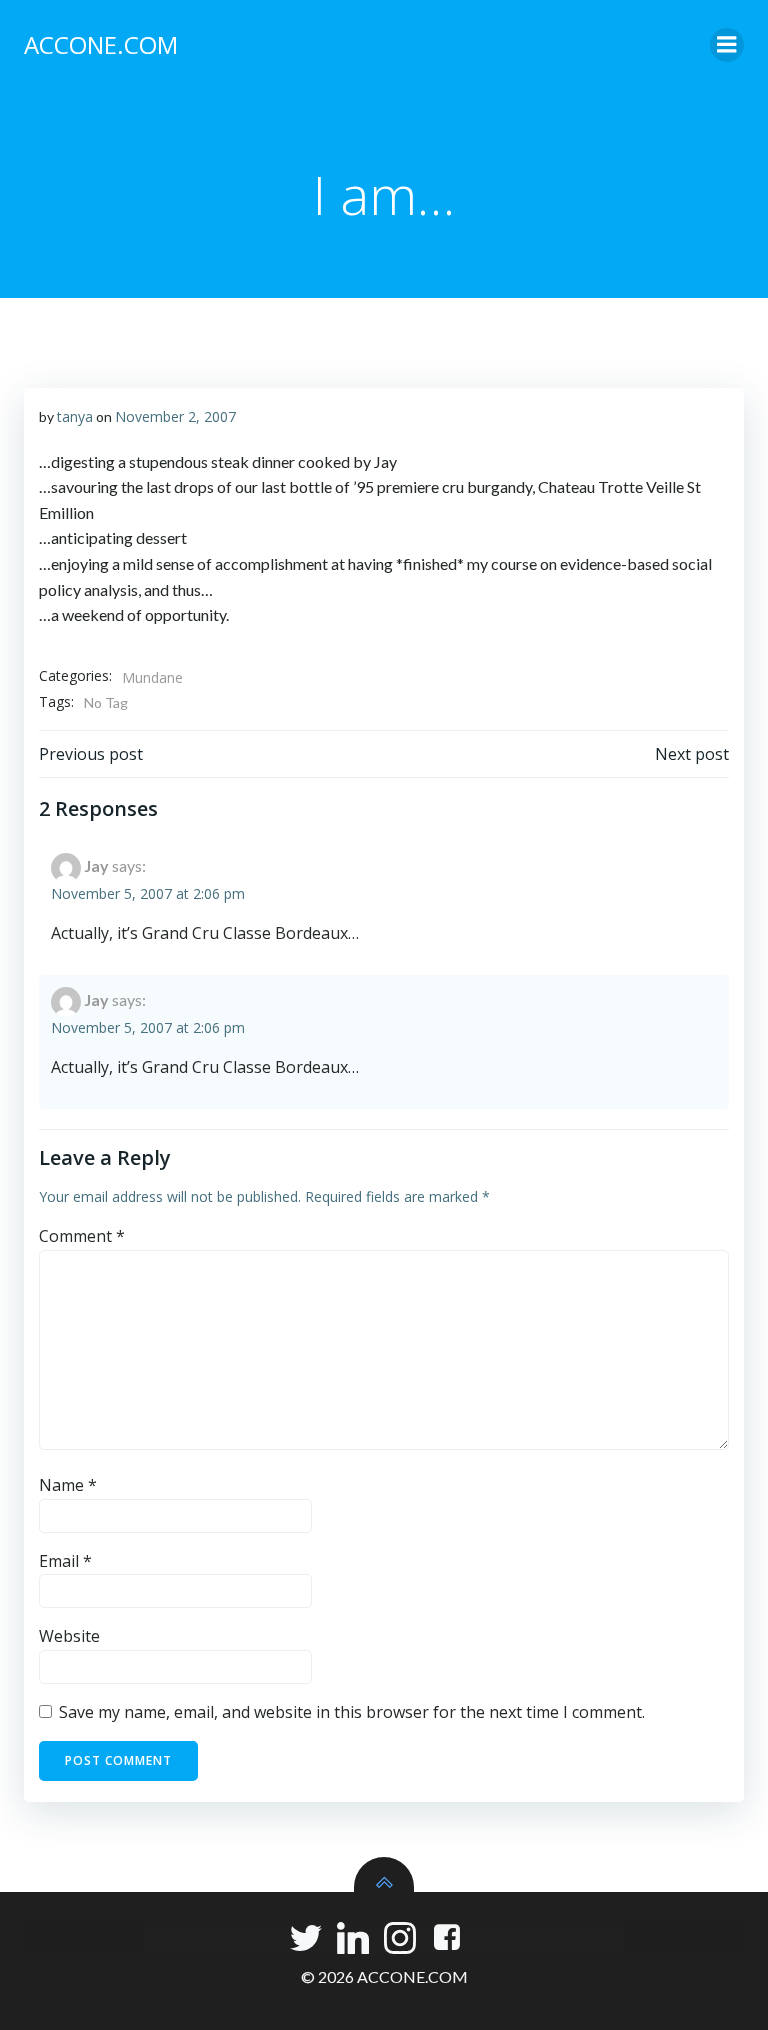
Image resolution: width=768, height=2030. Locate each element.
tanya (75, 416)
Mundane (152, 677)
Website (69, 1636)
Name (68, 1485)
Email (65, 1561)
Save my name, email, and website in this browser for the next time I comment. (352, 1712)
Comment (82, 1236)
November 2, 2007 (175, 416)
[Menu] (727, 45)
